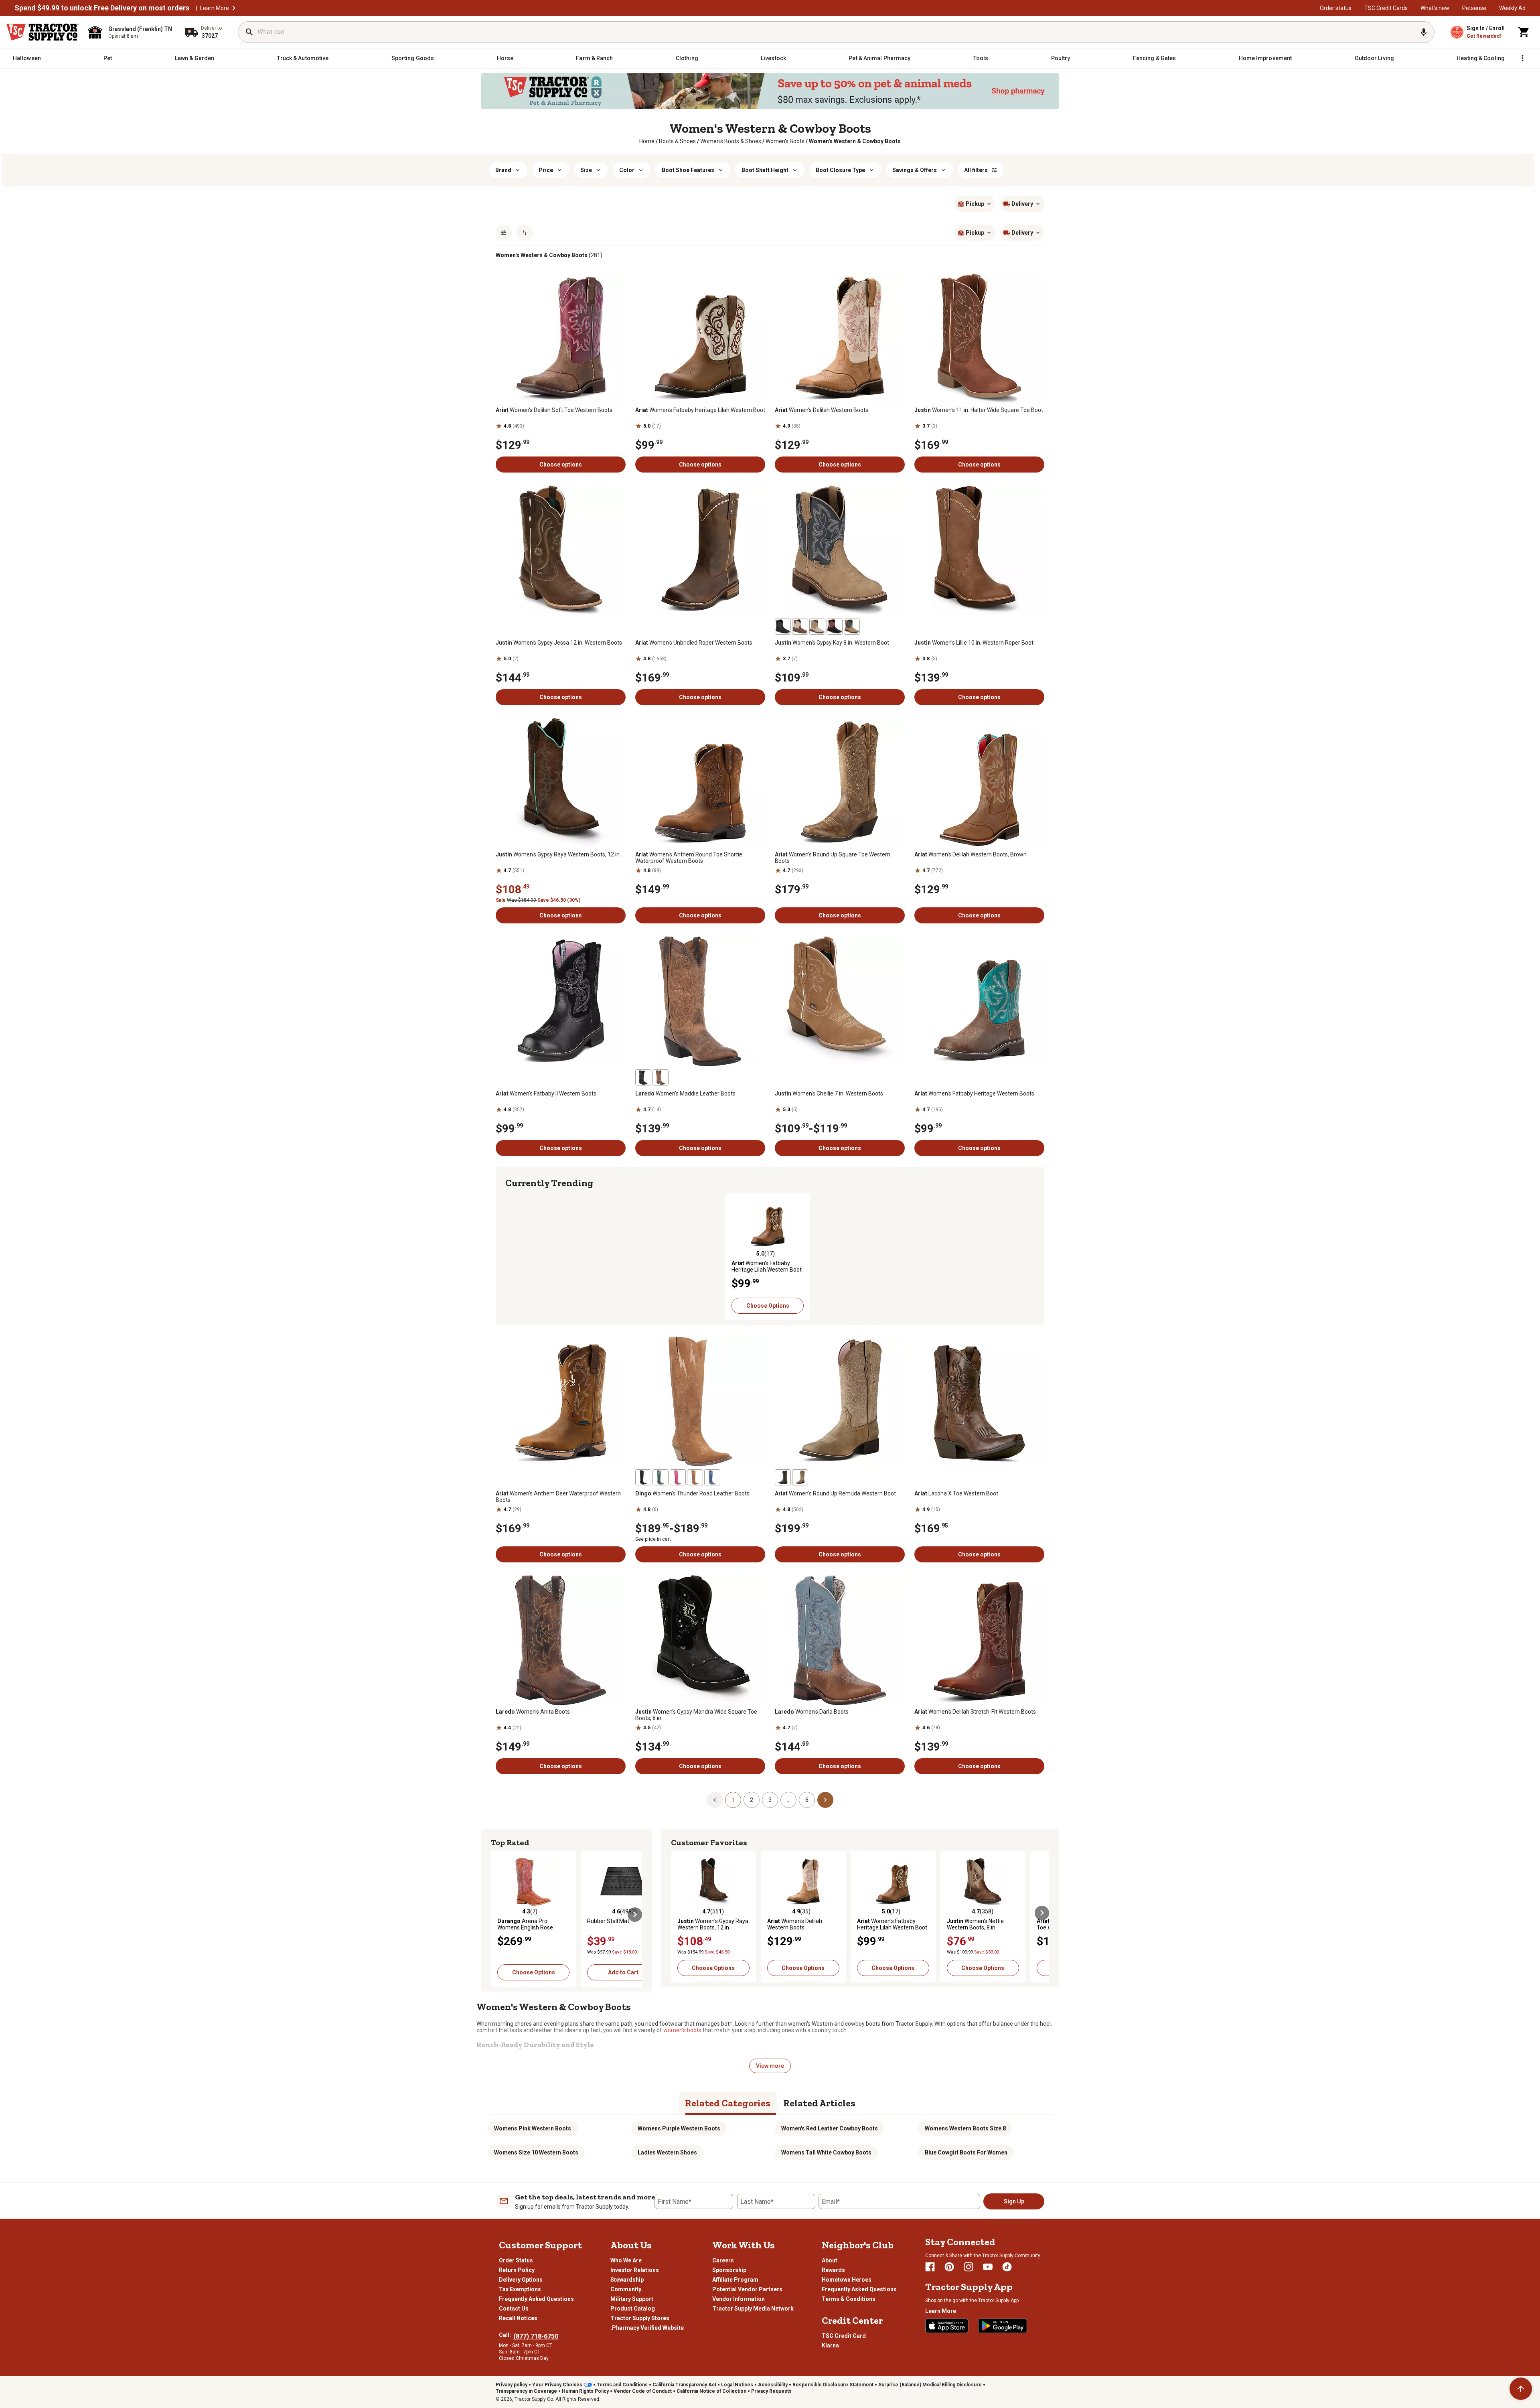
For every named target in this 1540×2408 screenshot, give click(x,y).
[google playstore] (1003, 2326)
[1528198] (643, 1077)
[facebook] (930, 2267)
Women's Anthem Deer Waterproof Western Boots (558, 1497)
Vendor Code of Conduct (643, 2391)
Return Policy (517, 2270)
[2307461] (712, 1477)
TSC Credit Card (844, 2336)
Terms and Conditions (622, 2385)
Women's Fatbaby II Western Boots (546, 1093)
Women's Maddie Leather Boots (685, 1093)
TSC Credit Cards (1386, 8)
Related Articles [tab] (819, 2103)
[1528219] (661, 1077)
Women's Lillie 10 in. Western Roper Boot (974, 643)
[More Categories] (1522, 58)
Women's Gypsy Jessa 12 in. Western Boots (559, 643)
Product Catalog (633, 2309)
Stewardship (627, 2280)
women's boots (682, 2030)
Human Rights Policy (585, 2391)
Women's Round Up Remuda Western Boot (835, 1493)
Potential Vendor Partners (747, 2289)
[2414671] (783, 1477)
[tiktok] (1007, 2267)
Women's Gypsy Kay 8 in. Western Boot (832, 643)
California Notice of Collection (711, 2391)
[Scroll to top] (1521, 2389)
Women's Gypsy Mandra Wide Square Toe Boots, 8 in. (696, 1715)
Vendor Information (739, 2299)
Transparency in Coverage (526, 2391)
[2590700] (800, 627)
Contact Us (514, 2309)
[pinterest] (949, 2267)
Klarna (830, 2345)
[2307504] (678, 1477)
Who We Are (626, 2260)
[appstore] (947, 2326)
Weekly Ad (1512, 8)
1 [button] (733, 1800)
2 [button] (752, 1800)
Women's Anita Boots (533, 1712)
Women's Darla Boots (812, 1712)
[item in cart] (1524, 32)
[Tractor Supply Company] (43, 32)
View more (770, 2066)
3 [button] (770, 1800)
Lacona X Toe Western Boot (956, 1493)
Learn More (215, 8)
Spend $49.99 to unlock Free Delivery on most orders (102, 8)
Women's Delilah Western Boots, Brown (971, 854)
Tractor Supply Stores (640, 2318)
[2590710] (783, 627)
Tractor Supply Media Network (753, 2309)
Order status (1336, 8)
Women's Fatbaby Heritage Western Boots (974, 1093)
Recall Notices (518, 2318)
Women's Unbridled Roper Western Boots (694, 643)
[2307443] (695, 1477)
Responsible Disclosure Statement (833, 2385)
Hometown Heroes (847, 2280)
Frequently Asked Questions (536, 2299)
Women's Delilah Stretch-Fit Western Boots (975, 1712)
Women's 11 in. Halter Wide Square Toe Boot (979, 410)
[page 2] (825, 1799)
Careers (723, 2260)
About (830, 2260)
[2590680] (835, 627)
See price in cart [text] (653, 1539)
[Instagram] (969, 2267)
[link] (647, 141)
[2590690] (817, 627)
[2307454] (643, 1477)
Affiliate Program (735, 2280)
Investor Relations (635, 2270)
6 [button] (807, 1800)
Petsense (1474, 8)
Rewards (833, 2270)
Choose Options (768, 1306)
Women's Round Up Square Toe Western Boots (833, 858)
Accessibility (773, 2385)
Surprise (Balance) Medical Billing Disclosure (930, 2385)
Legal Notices (737, 2385)
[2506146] (852, 627)
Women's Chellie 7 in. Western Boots (829, 1093)
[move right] (1027, 1253)
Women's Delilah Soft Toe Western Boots (554, 410)
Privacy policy (512, 2385)
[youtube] (988, 2267)
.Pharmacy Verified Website (647, 2328)
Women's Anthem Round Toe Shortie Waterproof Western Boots (689, 858)
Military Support (632, 2299)
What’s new (1435, 8)
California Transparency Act (684, 2385)
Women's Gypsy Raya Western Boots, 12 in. (558, 854)
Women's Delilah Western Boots (822, 410)
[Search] (249, 32)
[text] (855, 141)
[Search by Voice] (1424, 32)
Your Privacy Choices (557, 2385)
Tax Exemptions (520, 2289)
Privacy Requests (771, 2391)
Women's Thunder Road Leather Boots (692, 1493)
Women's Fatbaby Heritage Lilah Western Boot (700, 410)
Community (626, 2289)
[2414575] (800, 1477)
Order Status (516, 2260)
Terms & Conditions (849, 2299)
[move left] (513, 1253)
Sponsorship (729, 2270)
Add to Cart (623, 1972)
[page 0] (715, 1799)
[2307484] (661, 1477)
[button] (234, 8)
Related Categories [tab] (728, 2103)
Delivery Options (521, 2280)
